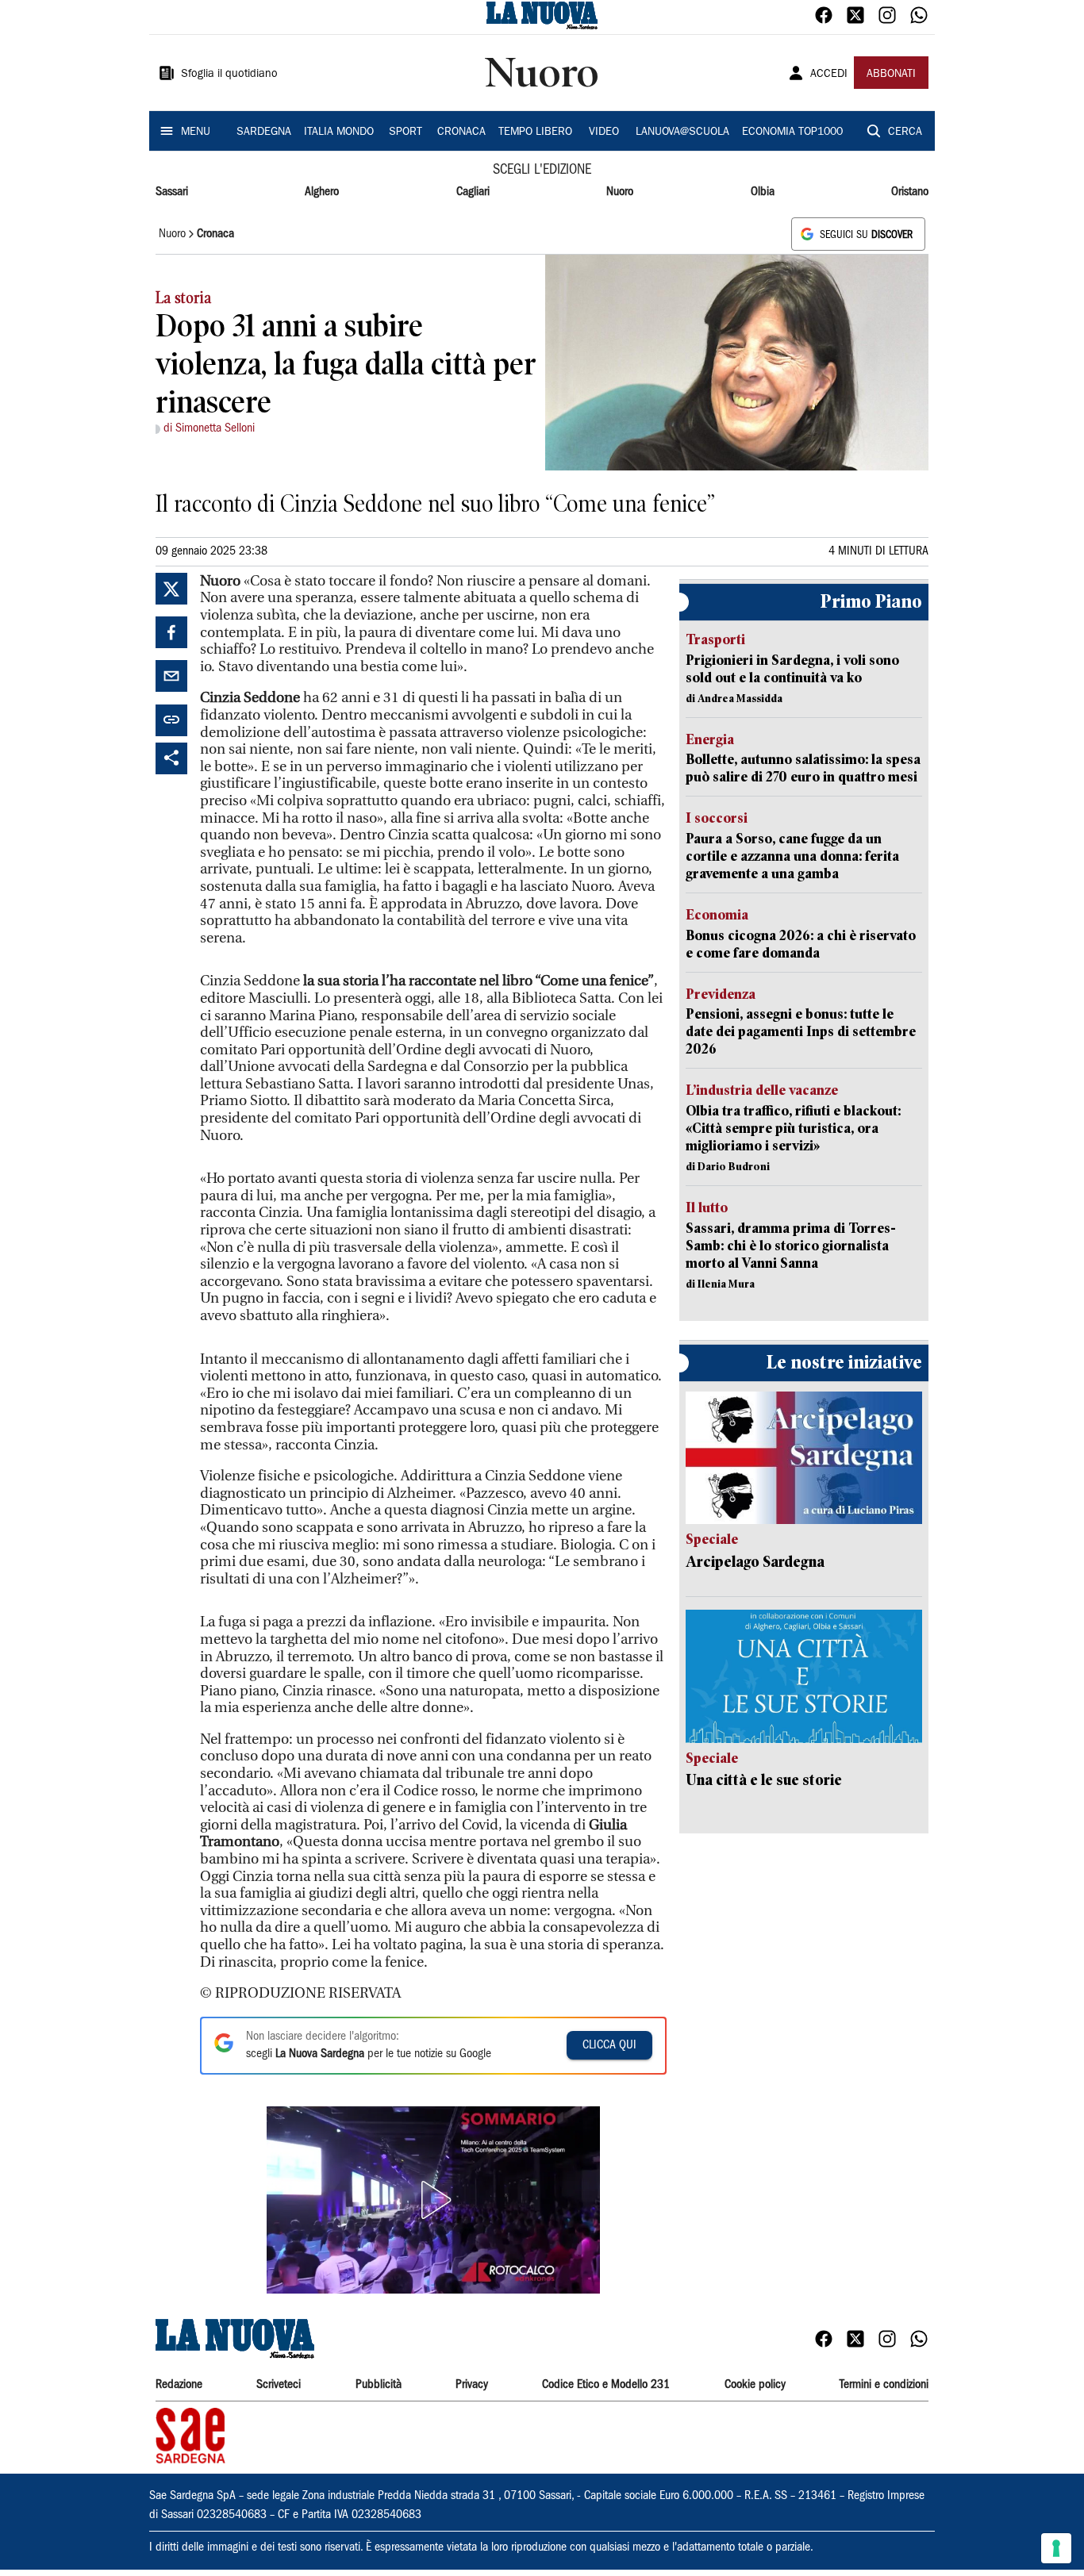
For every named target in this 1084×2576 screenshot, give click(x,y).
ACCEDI (829, 75)
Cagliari (473, 192)
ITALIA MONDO (339, 132)
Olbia (763, 192)
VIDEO (604, 132)
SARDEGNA (264, 132)
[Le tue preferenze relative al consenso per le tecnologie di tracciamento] (1056, 2548)
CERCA (905, 132)
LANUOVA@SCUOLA (682, 132)
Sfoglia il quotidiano (229, 75)
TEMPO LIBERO (535, 132)
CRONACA (461, 132)
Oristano (910, 192)
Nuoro (620, 192)
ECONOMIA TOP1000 (792, 132)
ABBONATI (891, 75)
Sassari (172, 192)
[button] (433, 2200)
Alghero (322, 192)
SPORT (406, 132)
